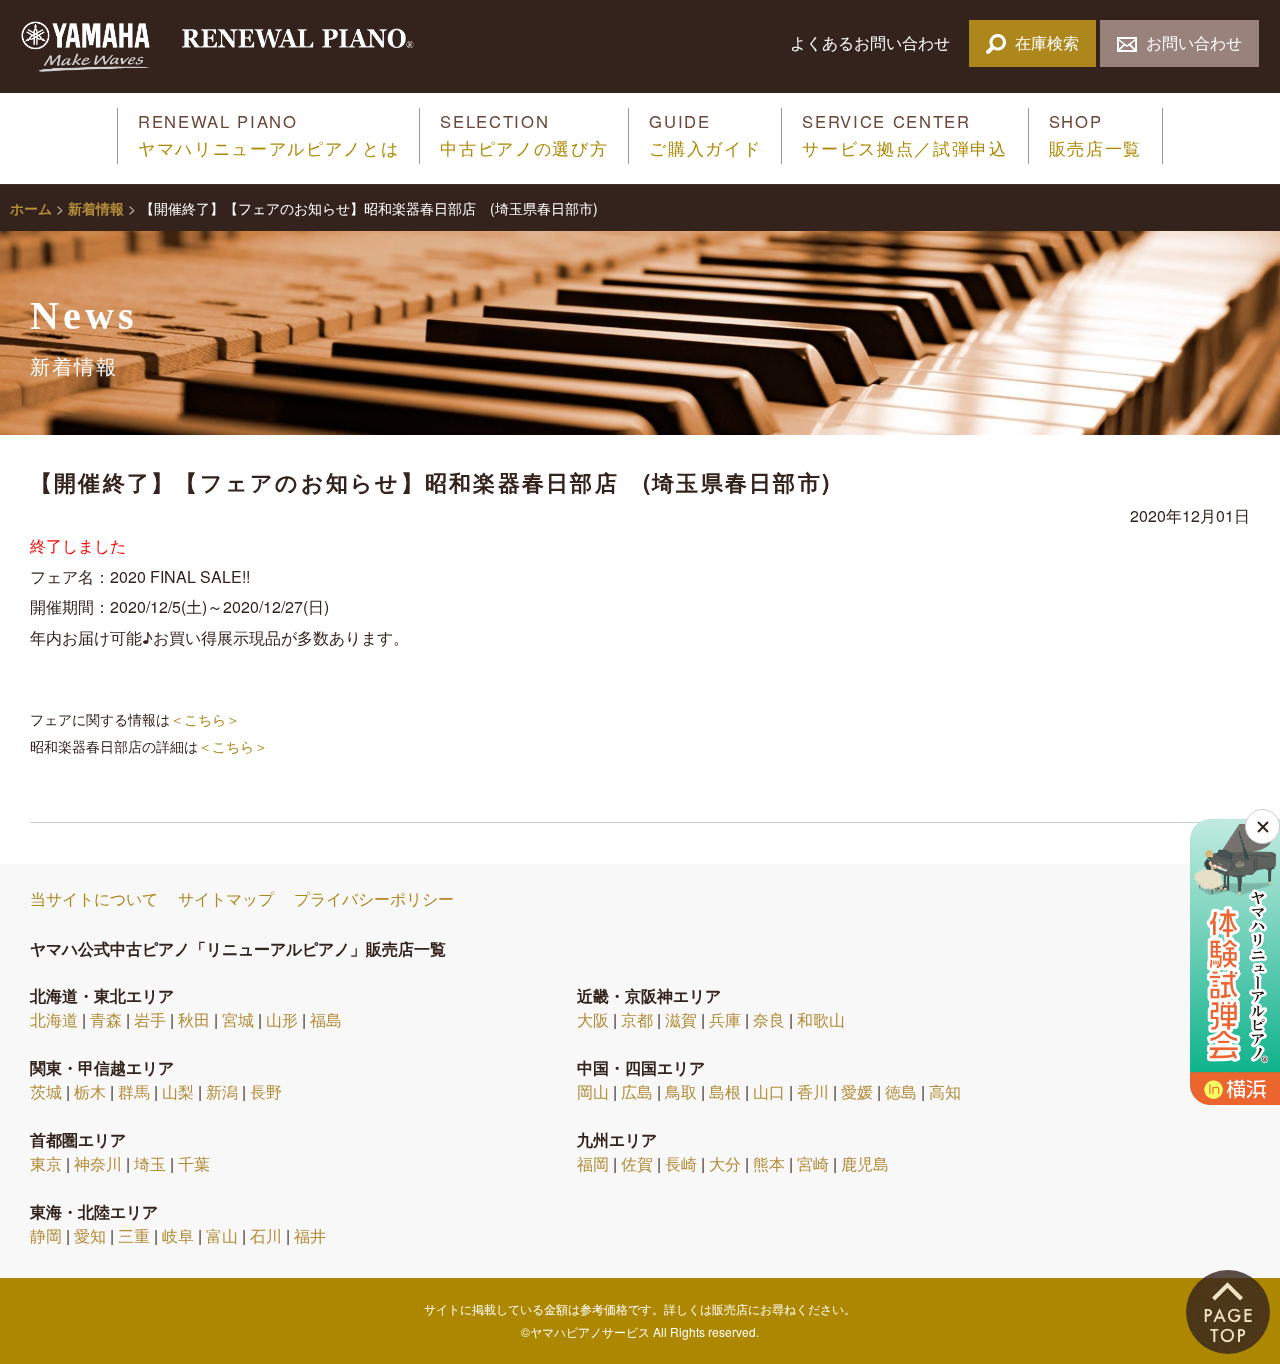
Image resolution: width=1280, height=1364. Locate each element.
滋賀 (681, 1019)
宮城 (238, 1019)
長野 (266, 1091)
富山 (222, 1235)
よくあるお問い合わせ (872, 42)
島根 (725, 1091)
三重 (134, 1235)
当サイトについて (94, 898)
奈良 (769, 1019)
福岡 (593, 1163)
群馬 (134, 1091)
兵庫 (725, 1019)
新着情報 (96, 208)
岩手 (150, 1019)
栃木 (90, 1091)
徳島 (901, 1091)
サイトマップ (226, 898)
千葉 (194, 1163)
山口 (769, 1091)
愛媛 (857, 1091)
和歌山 (821, 1019)
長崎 (681, 1163)
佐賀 (637, 1163)
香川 (813, 1091)
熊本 (769, 1163)
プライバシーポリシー (374, 898)
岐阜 (178, 1235)
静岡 (46, 1235)
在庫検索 (1047, 42)
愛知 (90, 1235)
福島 (326, 1019)
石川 (266, 1235)
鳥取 (681, 1091)
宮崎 (813, 1163)
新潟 (222, 1091)
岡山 (593, 1091)
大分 (725, 1163)
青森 (106, 1019)
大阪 (593, 1019)
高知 (945, 1091)
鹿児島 (865, 1163)
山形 (282, 1019)
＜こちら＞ (205, 719)
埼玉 (150, 1163)
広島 (637, 1091)
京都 (637, 1019)
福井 (310, 1235)
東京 (46, 1163)
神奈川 (98, 1163)
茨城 (46, 1091)
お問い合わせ (1194, 42)
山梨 (178, 1091)
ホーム (31, 208)
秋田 (194, 1019)
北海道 (54, 1019)
